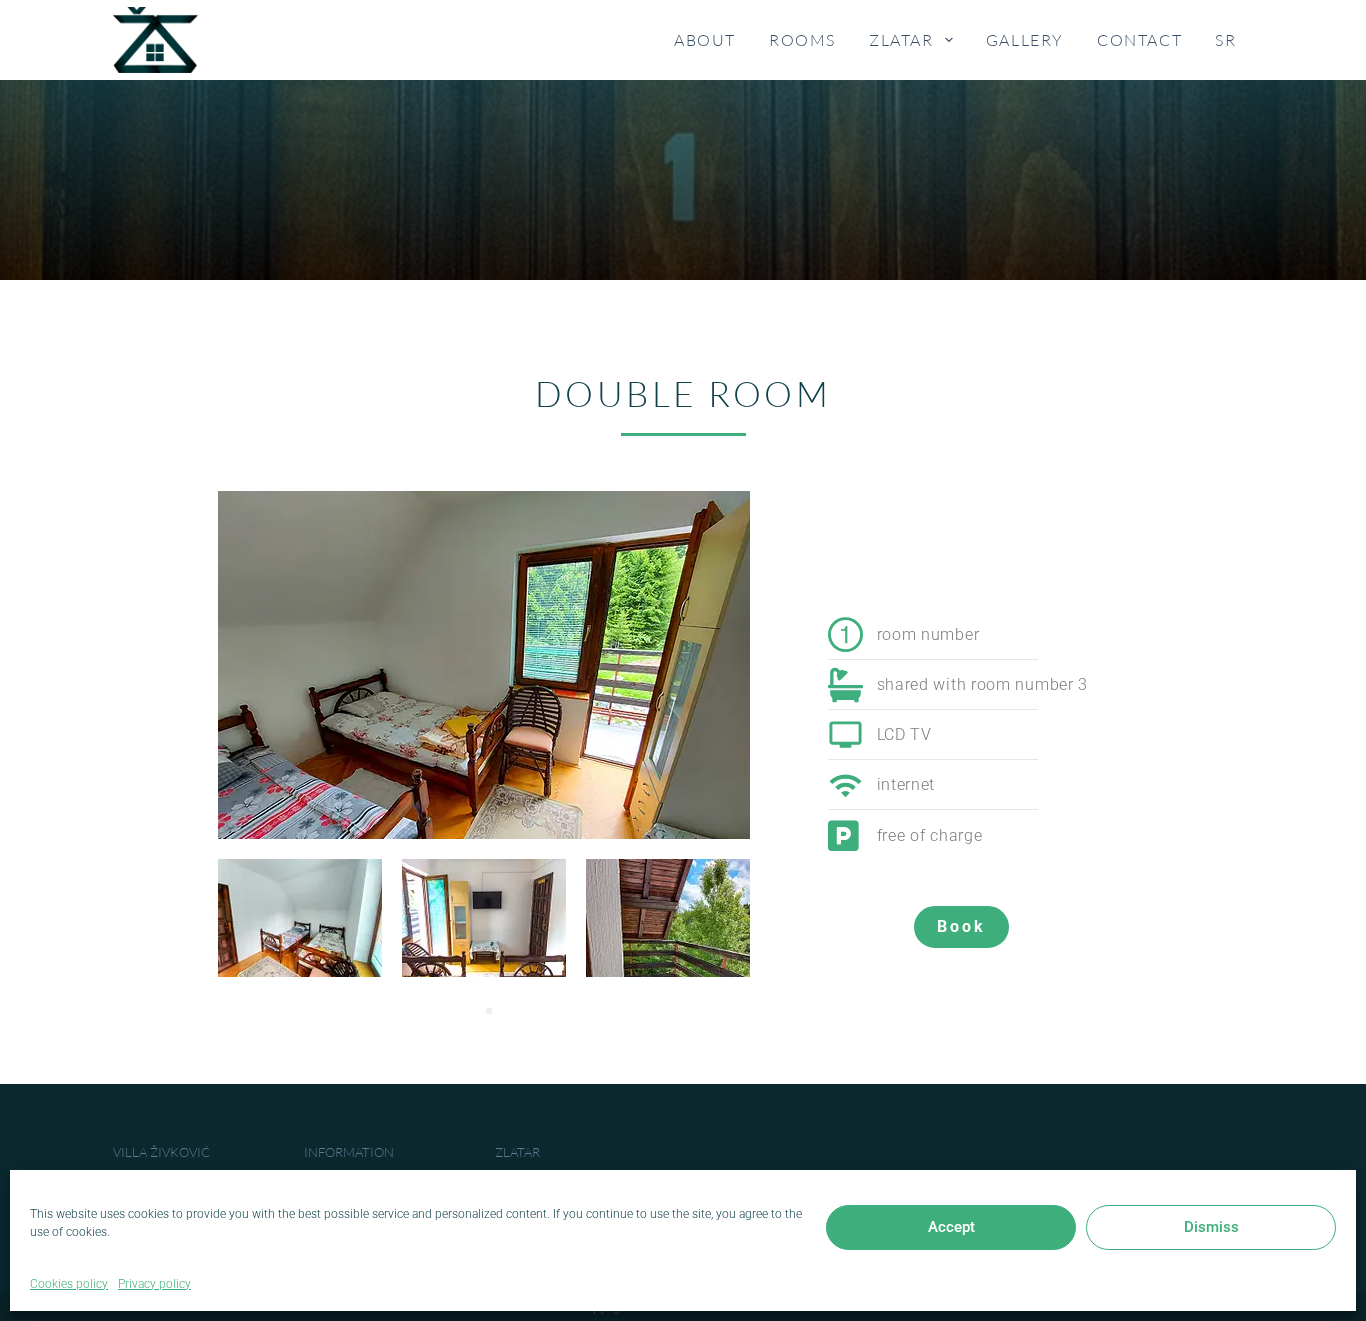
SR (1225, 40)
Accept (951, 1227)
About (705, 40)
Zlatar (901, 40)
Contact (1139, 40)
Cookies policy (69, 1284)
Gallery (1025, 40)
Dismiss (1211, 1227)
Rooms (802, 40)
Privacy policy (154, 1284)
